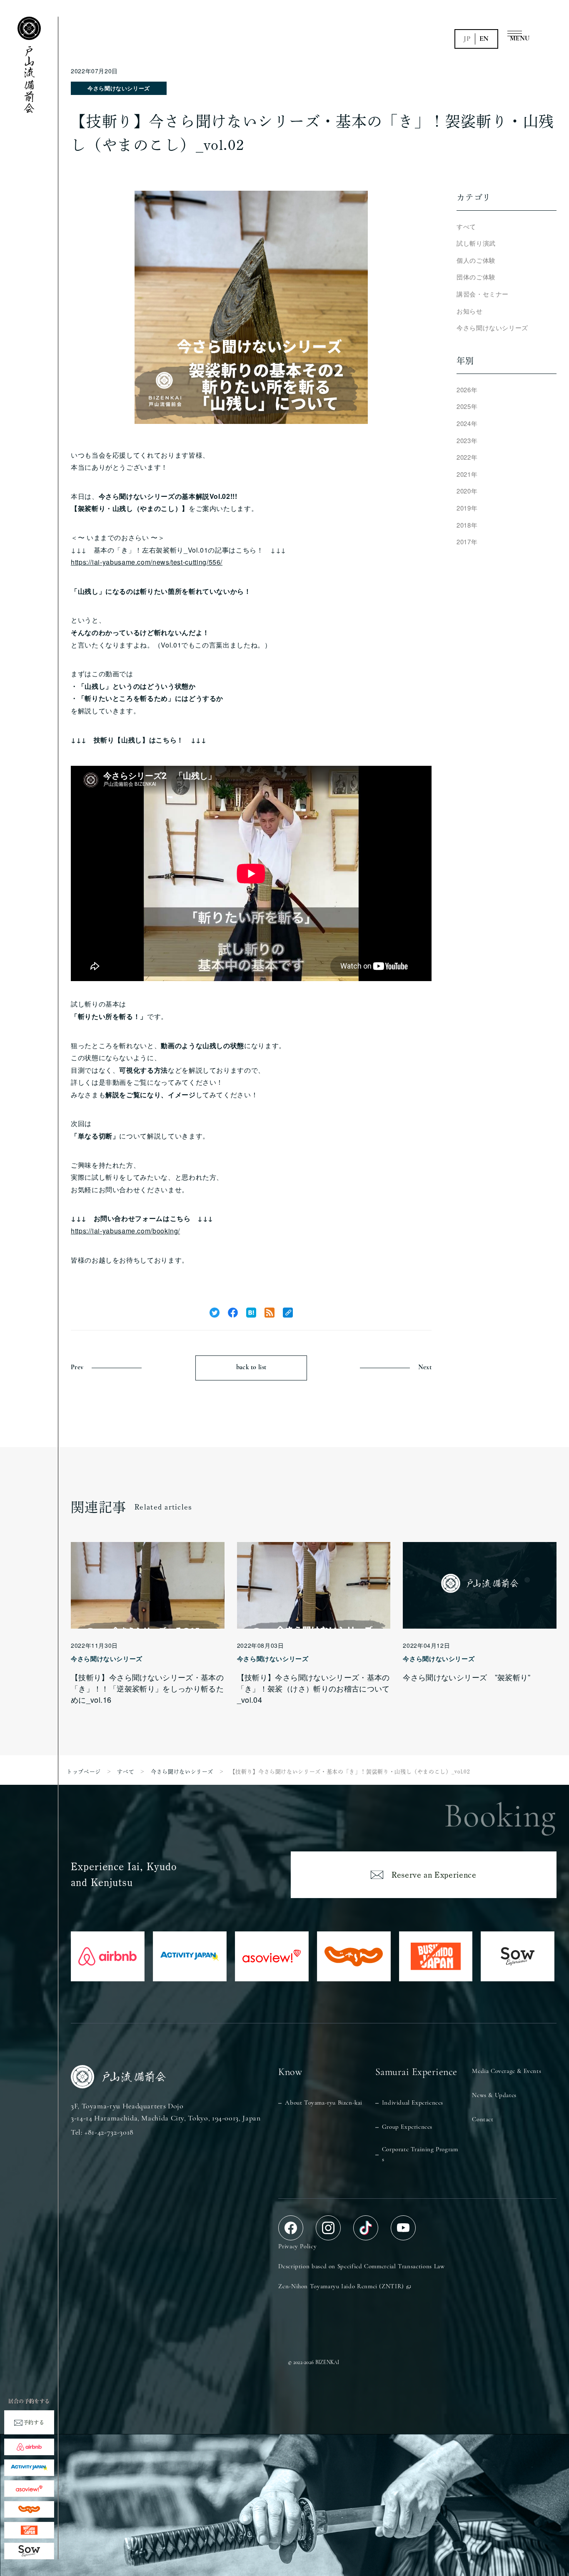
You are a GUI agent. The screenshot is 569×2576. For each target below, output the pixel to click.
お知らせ (470, 311)
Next (425, 1368)
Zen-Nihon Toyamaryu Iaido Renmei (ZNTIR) (341, 2287)
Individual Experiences (413, 2103)
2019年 (467, 508)
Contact (483, 2120)
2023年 (467, 440)
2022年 (467, 457)
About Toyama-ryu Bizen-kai (324, 2103)
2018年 (467, 525)
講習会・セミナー (483, 294)
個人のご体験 (476, 260)
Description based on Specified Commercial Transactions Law (361, 2267)
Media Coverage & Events (507, 2072)
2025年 (467, 406)
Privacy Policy (297, 2247)
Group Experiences (407, 2127)
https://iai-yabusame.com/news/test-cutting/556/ (147, 562)
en (484, 39)
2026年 (467, 390)
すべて (466, 226)
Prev (77, 1368)
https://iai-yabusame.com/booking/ (125, 1231)
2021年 (467, 474)
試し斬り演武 (476, 243)
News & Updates (494, 2096)
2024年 (467, 423)
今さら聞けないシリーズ (119, 88)
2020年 (467, 491)
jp (467, 39)
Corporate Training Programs (420, 2155)
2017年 (467, 542)
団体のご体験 (476, 277)
